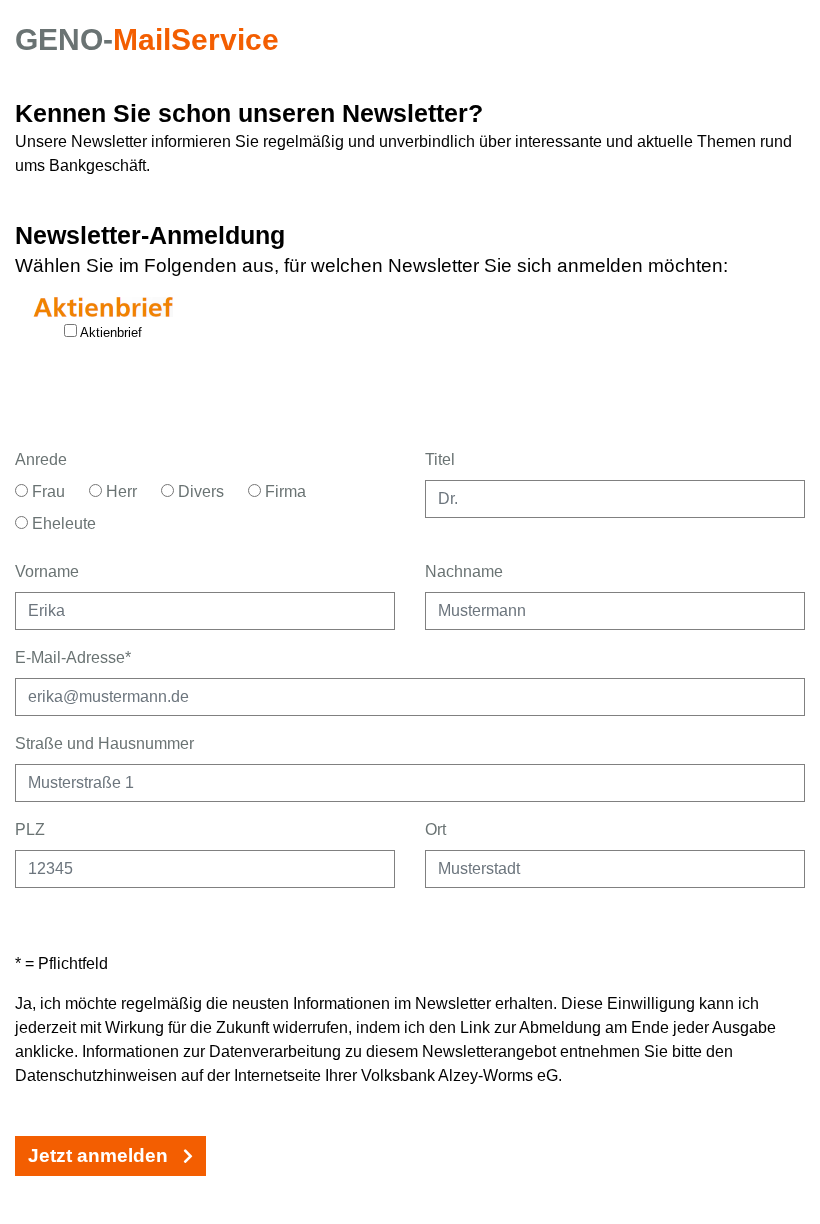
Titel (440, 459)
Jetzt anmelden (100, 1155)
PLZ (30, 829)
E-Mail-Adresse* (73, 657)
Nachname (464, 571)
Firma (283, 491)
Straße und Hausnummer (104, 743)
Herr (119, 491)
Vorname (47, 571)
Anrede (41, 459)
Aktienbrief (109, 332)
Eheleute (62, 523)
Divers (199, 491)
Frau (46, 491)
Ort (435, 829)
